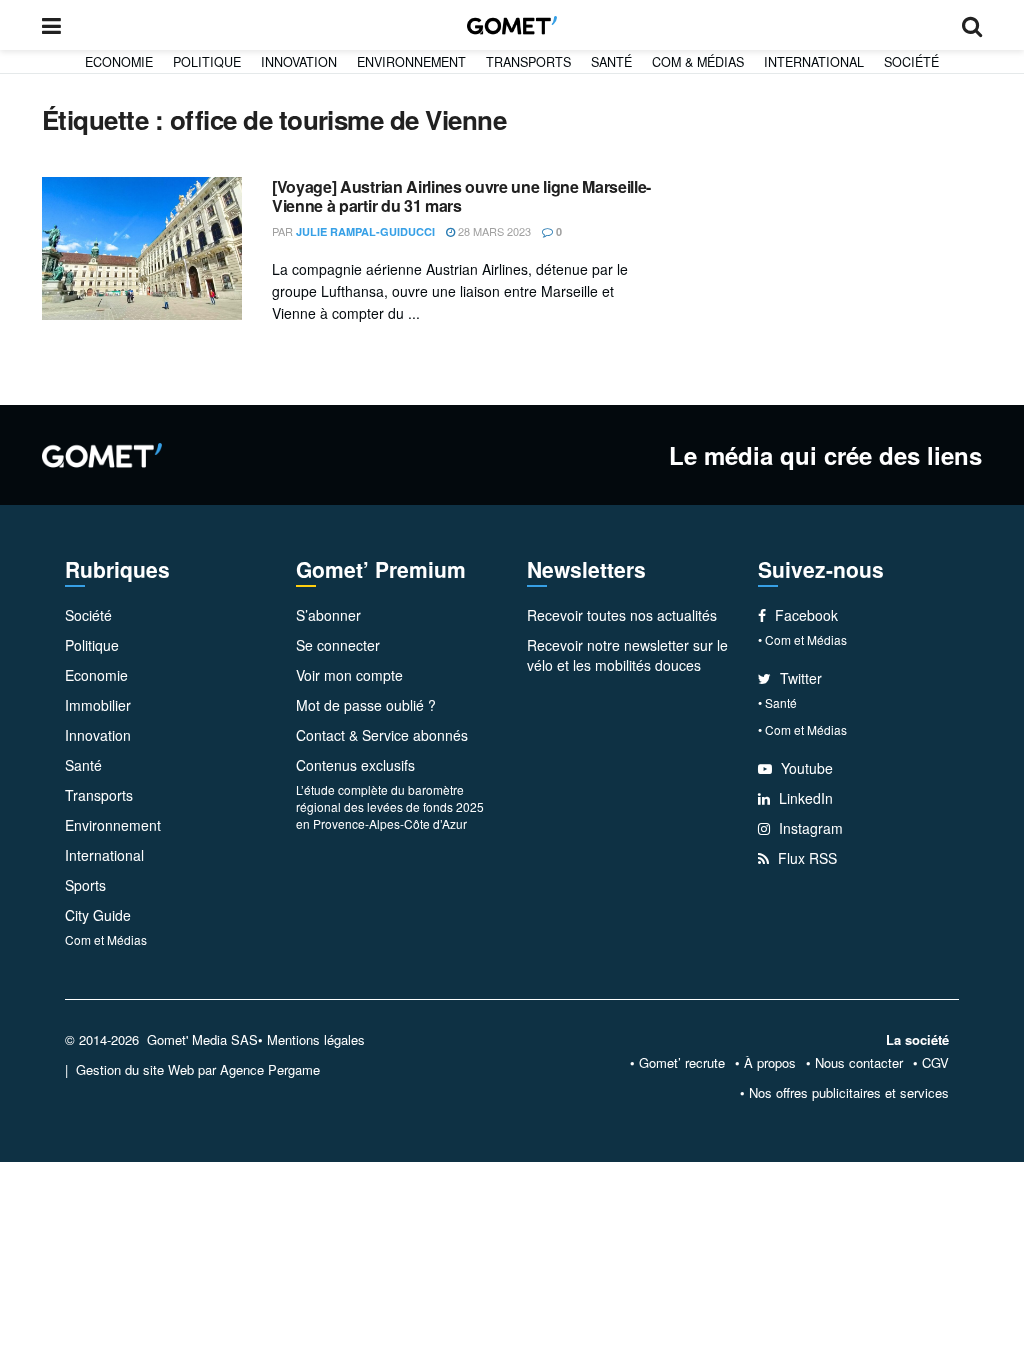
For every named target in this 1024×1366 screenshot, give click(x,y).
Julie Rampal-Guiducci (365, 231)
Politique (207, 62)
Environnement (411, 62)
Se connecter (338, 645)
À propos (770, 1062)
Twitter (799, 678)
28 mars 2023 (493, 231)
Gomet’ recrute (682, 1062)
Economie (119, 62)
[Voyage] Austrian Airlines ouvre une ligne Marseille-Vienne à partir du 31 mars (461, 196)
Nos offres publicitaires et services (849, 1092)
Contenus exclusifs (355, 765)
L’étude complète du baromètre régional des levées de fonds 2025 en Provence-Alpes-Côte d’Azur (390, 806)
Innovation (299, 62)
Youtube (805, 768)
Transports (528, 62)
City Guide (98, 915)
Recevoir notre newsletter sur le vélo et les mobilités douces (627, 655)
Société (911, 62)
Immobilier (98, 705)
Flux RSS (805, 858)
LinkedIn (804, 798)
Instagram (809, 828)
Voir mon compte (349, 675)
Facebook (804, 615)
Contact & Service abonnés (382, 735)
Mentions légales (316, 1039)
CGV (935, 1062)
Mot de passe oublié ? (366, 705)
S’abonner (328, 615)
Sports (85, 885)
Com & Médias (698, 62)
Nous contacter (859, 1062)
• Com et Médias (802, 639)
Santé (611, 62)
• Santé (777, 702)
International (814, 62)
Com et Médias (106, 939)
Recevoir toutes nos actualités (622, 615)
